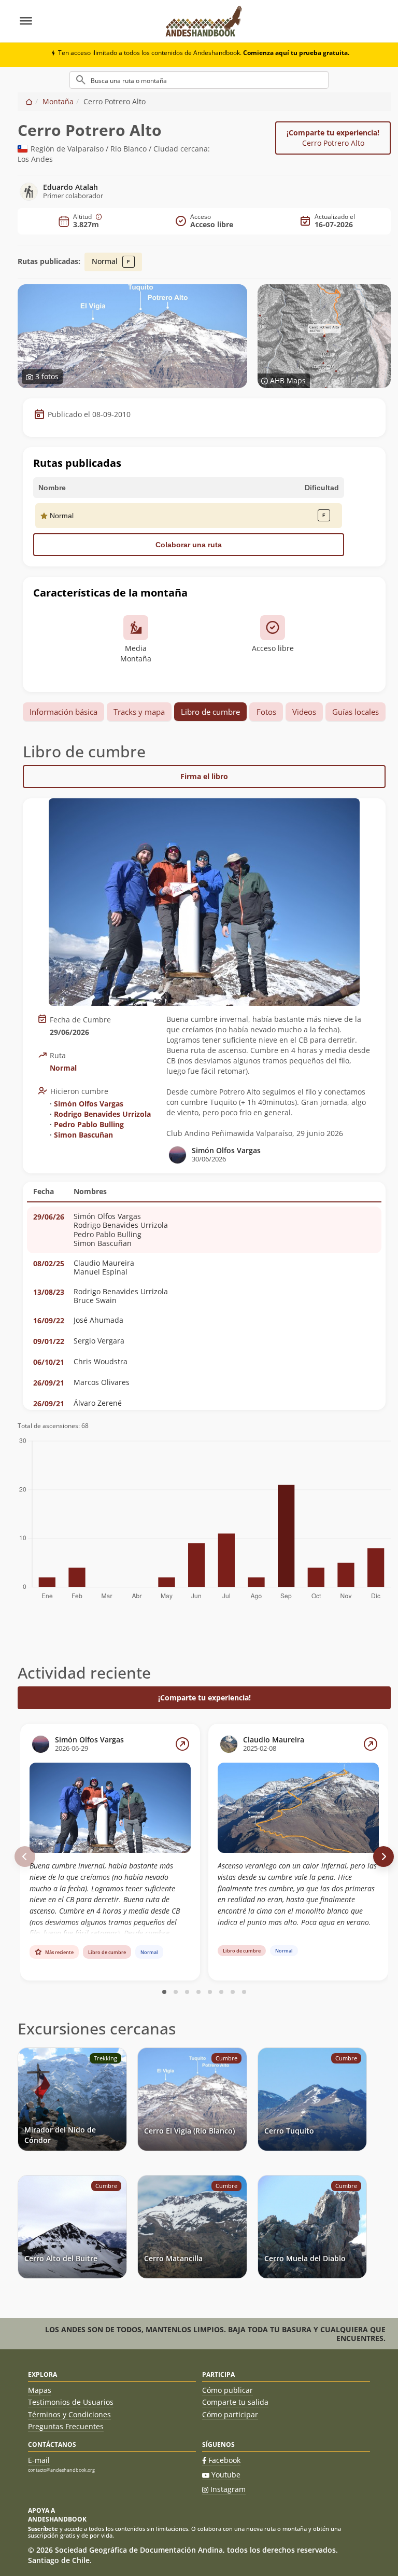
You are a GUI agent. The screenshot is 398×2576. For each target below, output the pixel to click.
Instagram (228, 2489)
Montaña (58, 101)
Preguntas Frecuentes (66, 2426)
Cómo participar (230, 2414)
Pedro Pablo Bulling (89, 1124)
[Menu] (86, 21)
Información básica (63, 712)
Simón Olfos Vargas (89, 1104)
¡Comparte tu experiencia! (333, 138)
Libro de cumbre (210, 712)
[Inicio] (29, 101)
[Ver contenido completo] (182, 1744)
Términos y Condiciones (69, 2414)
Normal (106, 261)
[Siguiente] (383, 1857)
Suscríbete (43, 2529)
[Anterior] (25, 1857)
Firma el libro (204, 776)
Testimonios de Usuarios (71, 2402)
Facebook (224, 2460)
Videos (304, 712)
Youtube (226, 2475)
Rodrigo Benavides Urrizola (102, 1114)
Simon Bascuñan (83, 1135)
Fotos (266, 712)
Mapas (40, 2390)
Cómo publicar (228, 2390)
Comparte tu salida (235, 2402)
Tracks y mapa (139, 712)
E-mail (39, 2460)
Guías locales (356, 712)
